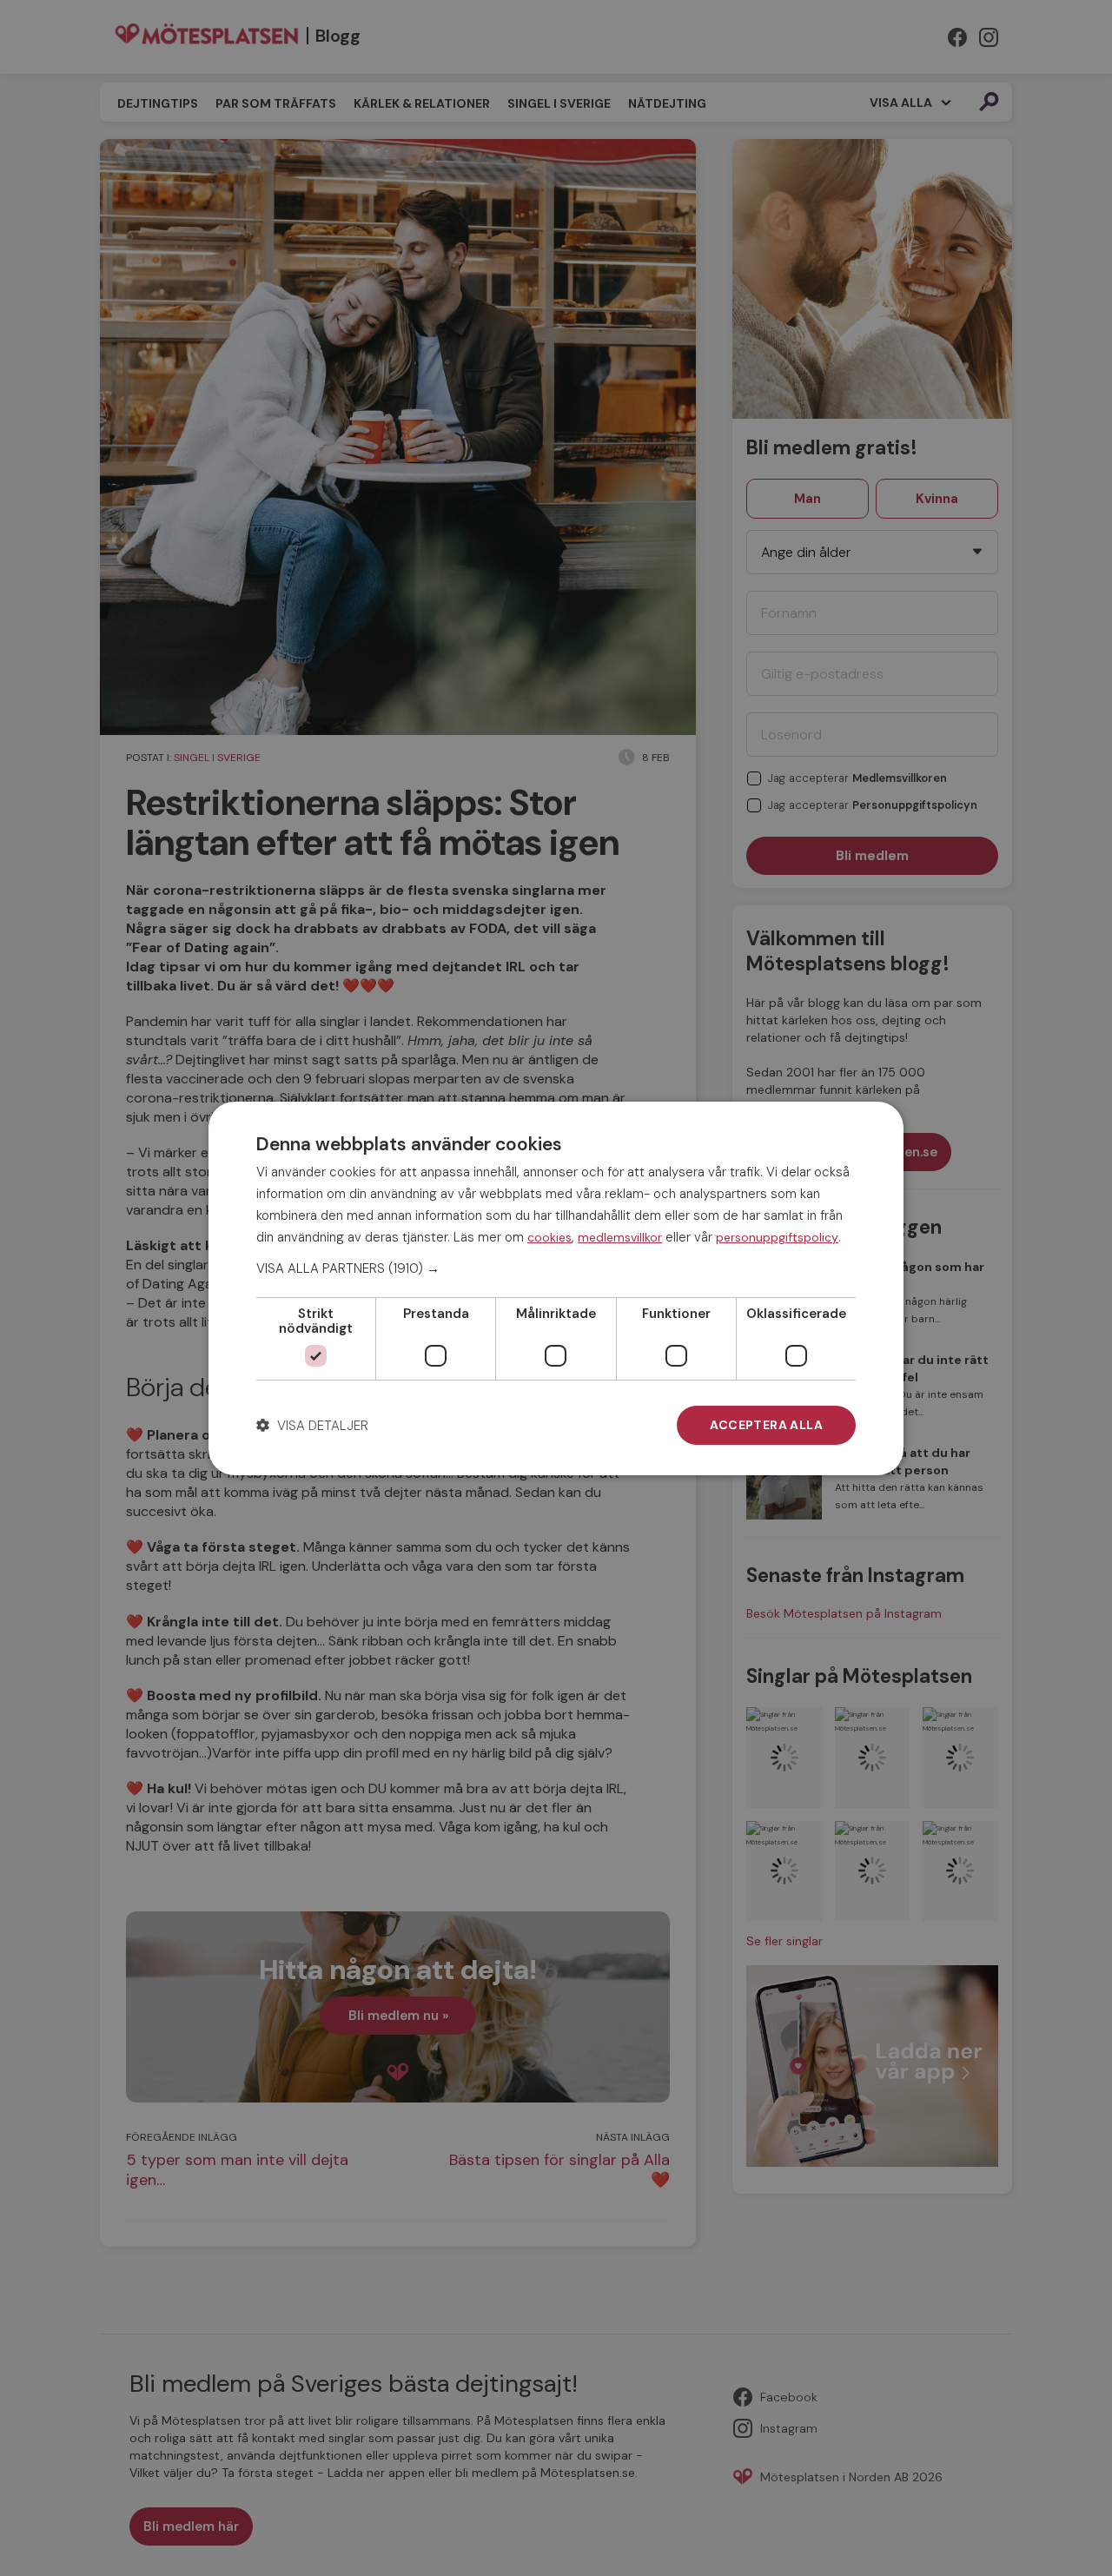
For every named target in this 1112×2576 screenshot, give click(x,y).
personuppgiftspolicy (777, 1236)
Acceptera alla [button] (766, 1425)
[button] (556, 1268)
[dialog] (556, 1288)
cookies (549, 1236)
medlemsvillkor (620, 1236)
